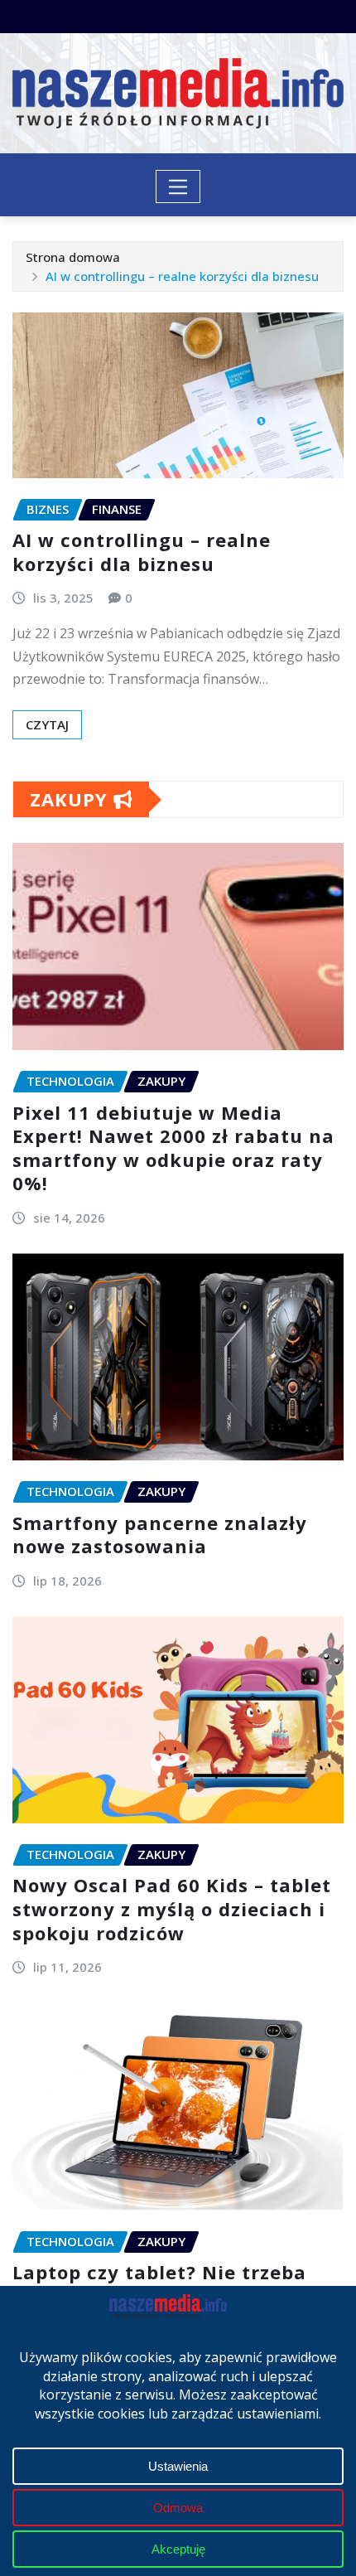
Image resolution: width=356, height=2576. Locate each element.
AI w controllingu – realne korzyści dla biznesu (182, 276)
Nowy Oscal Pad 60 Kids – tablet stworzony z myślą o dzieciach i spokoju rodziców (172, 1908)
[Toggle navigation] (178, 186)
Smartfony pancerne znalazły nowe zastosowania (160, 1535)
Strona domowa (73, 257)
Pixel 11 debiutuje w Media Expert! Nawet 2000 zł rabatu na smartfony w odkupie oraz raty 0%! (173, 1148)
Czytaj (47, 724)
